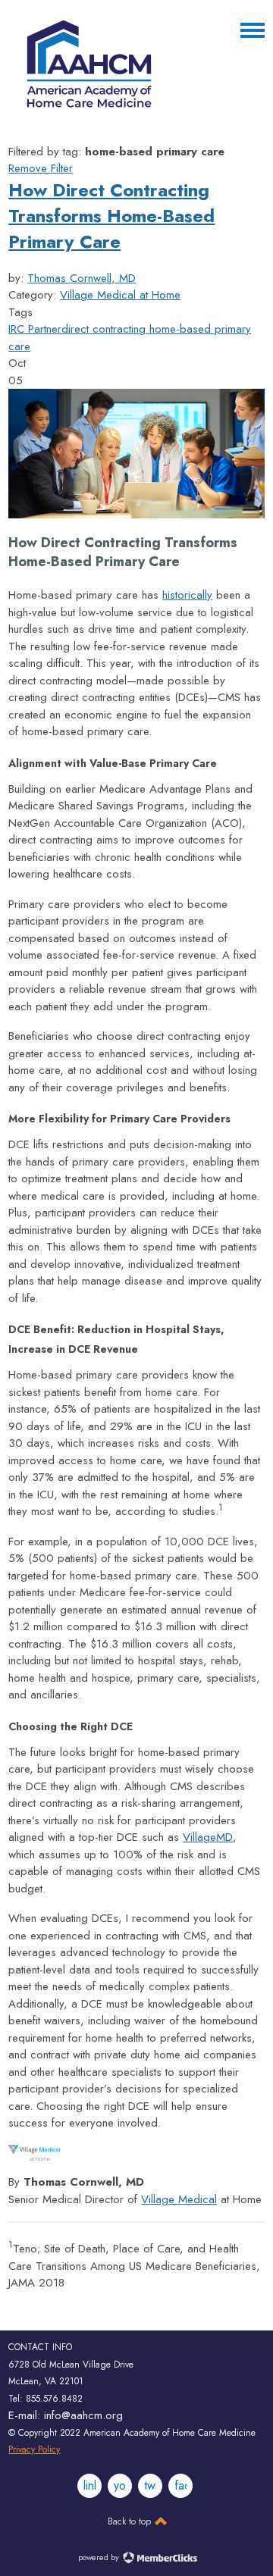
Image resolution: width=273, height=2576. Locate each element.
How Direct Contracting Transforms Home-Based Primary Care (111, 216)
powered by (100, 2557)
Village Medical (179, 2199)
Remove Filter (41, 168)
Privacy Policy (34, 2449)
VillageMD (208, 1837)
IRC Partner (35, 329)
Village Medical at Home (120, 295)
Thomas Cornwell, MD (82, 278)
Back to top (131, 2521)
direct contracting (104, 329)
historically (187, 595)
